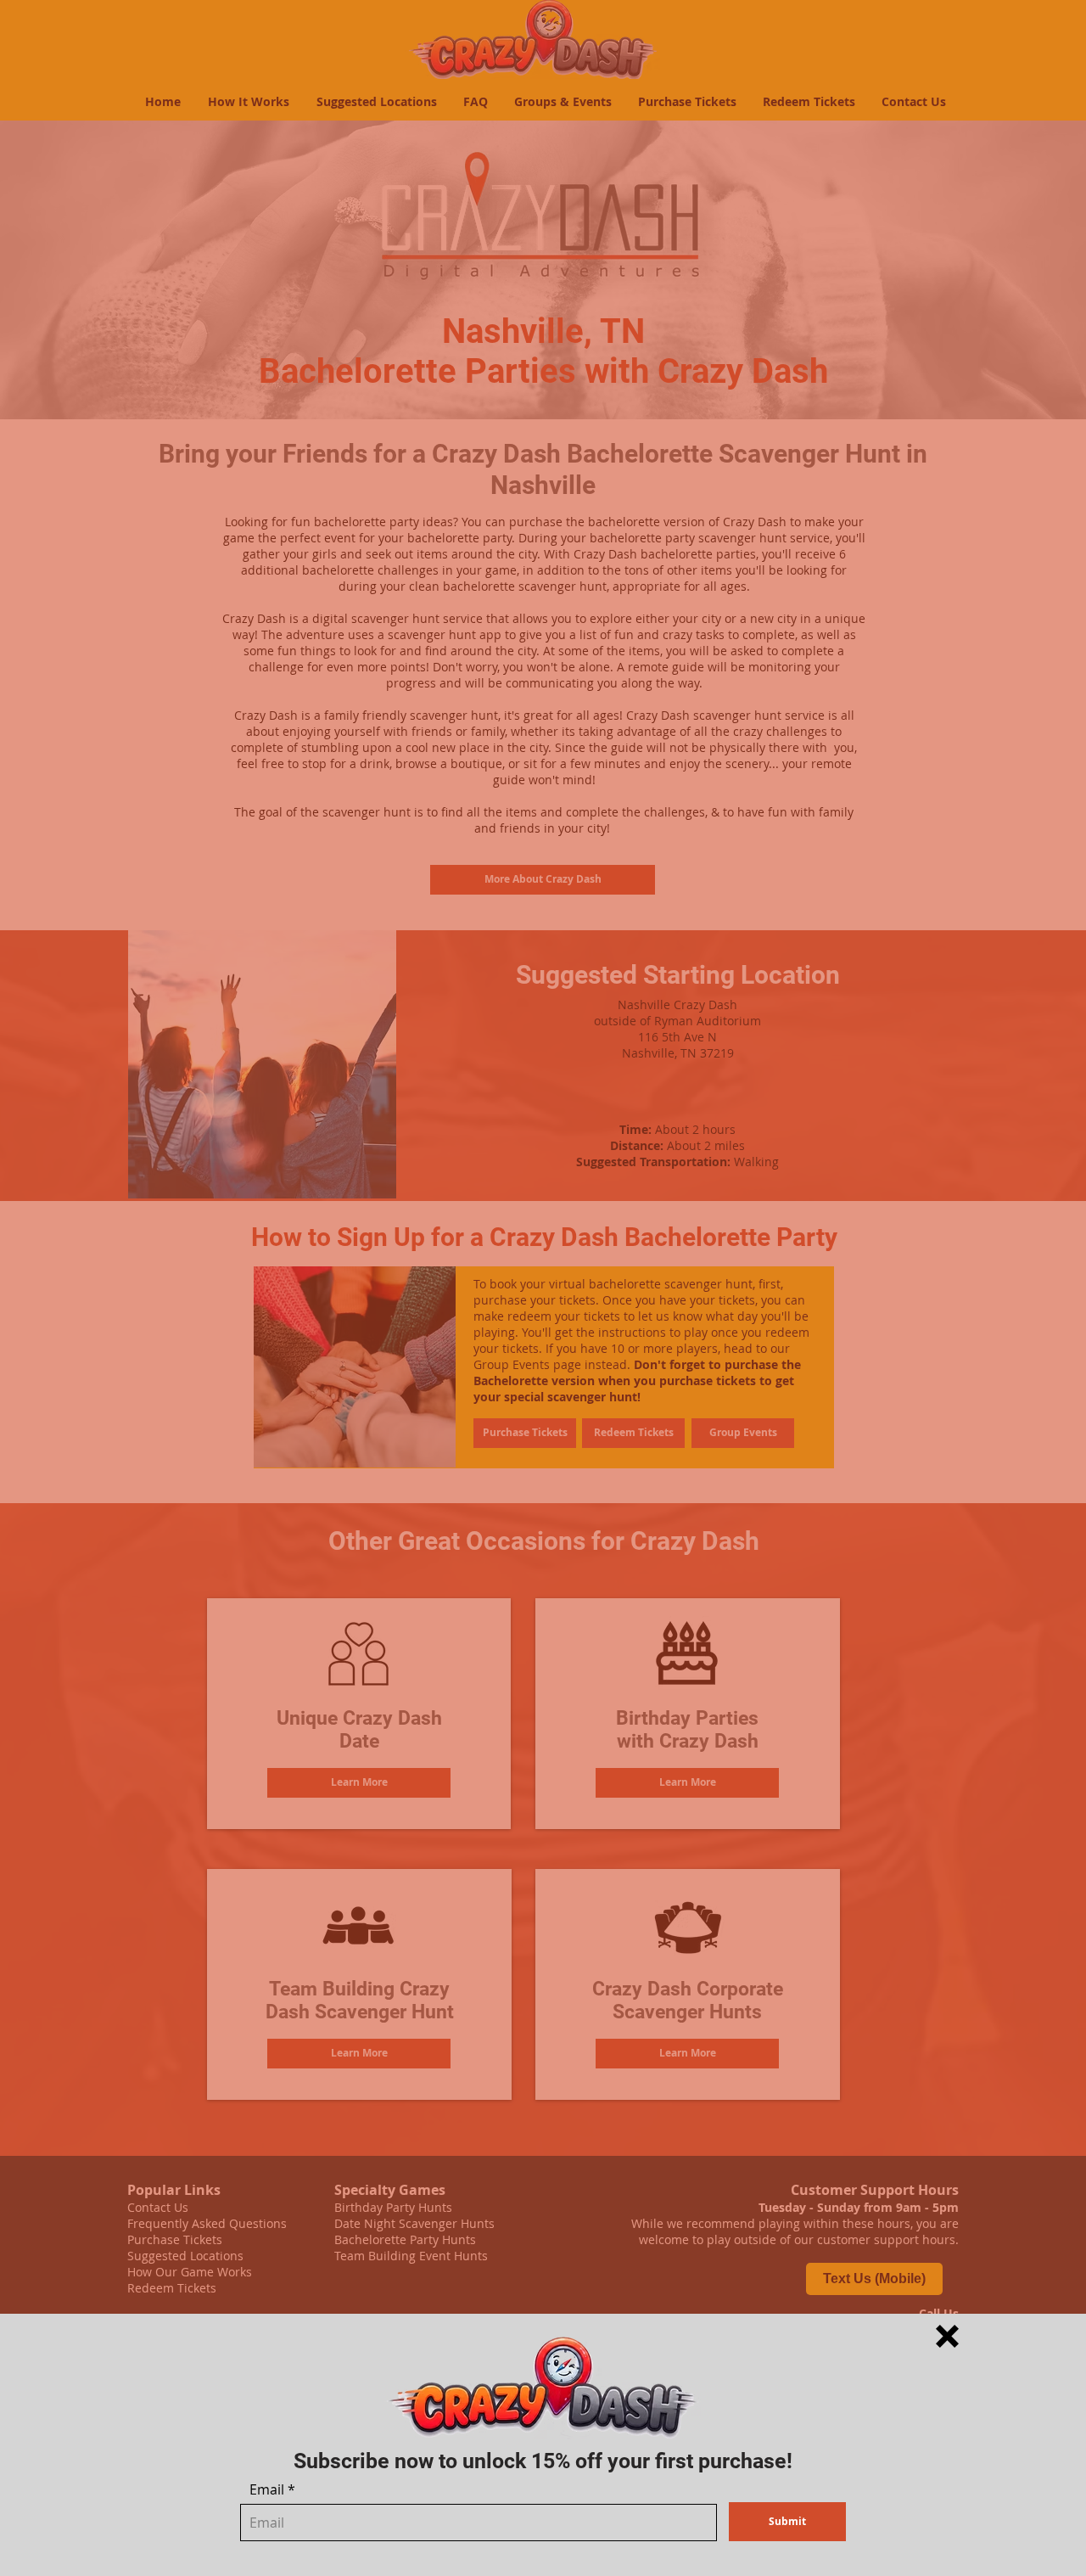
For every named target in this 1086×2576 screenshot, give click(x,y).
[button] (947, 2336)
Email (267, 2489)
